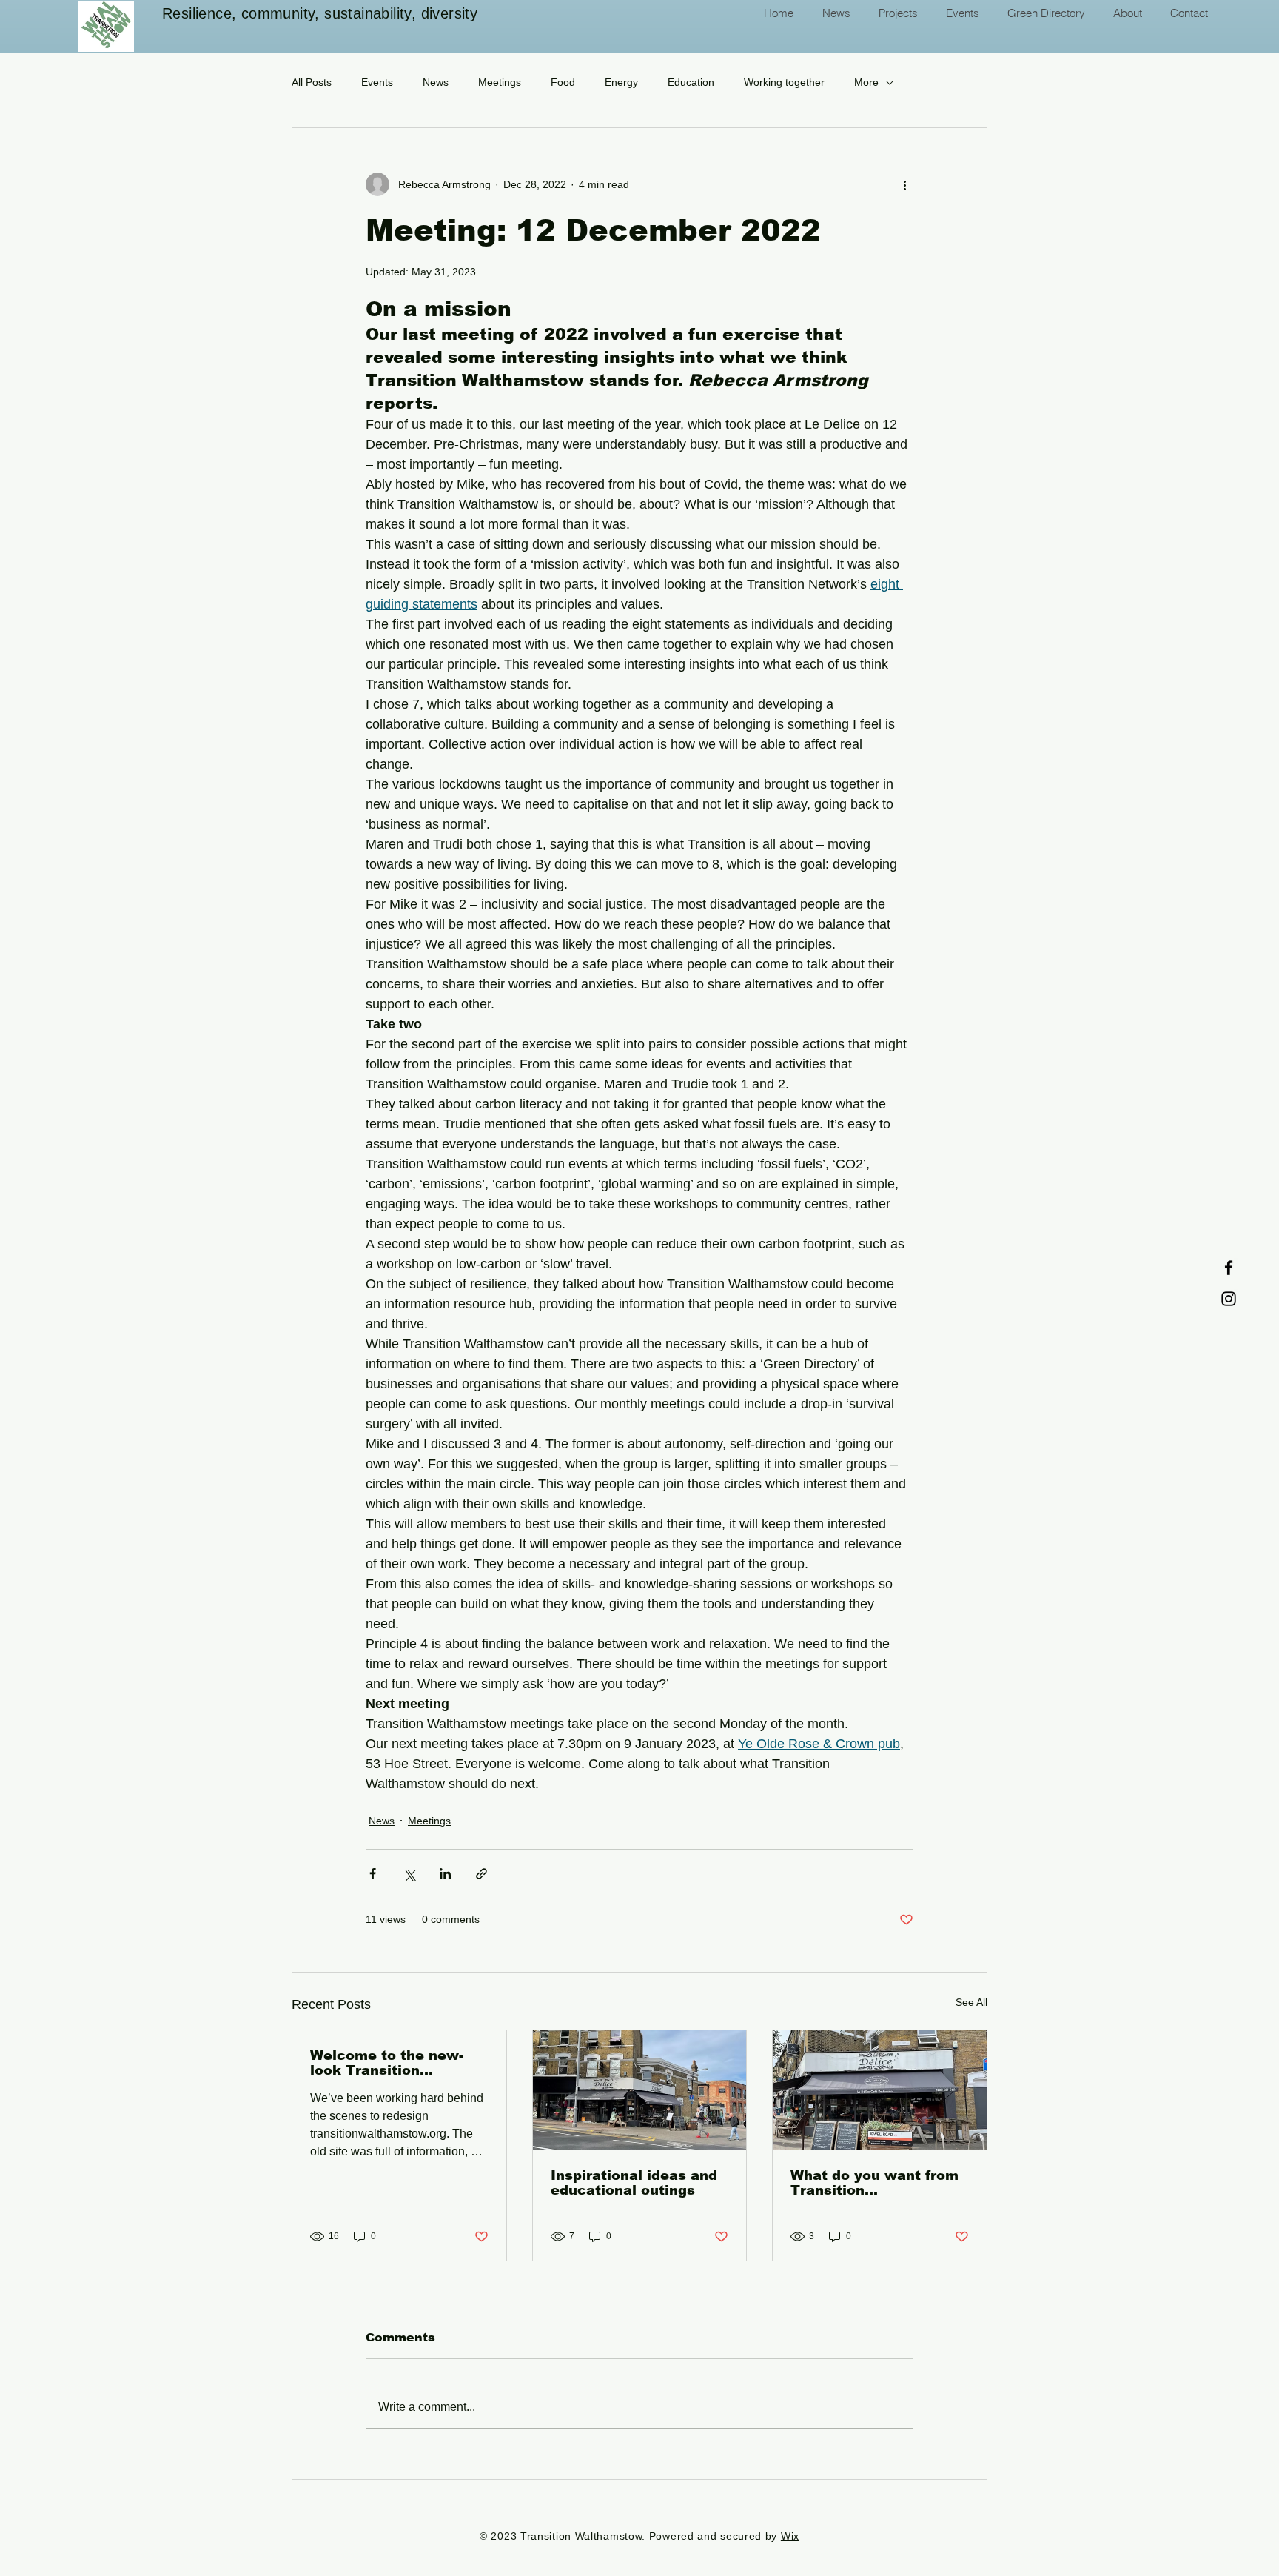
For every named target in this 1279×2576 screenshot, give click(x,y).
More (866, 82)
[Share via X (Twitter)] (409, 1874)
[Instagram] (1229, 1299)
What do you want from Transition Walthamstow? (875, 2183)
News (436, 82)
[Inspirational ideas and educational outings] (640, 2090)
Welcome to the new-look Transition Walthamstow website (391, 2063)
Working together (784, 82)
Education (691, 82)
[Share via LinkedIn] (445, 1874)
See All (971, 2002)
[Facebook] (1229, 1268)
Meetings (500, 82)
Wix (790, 2536)
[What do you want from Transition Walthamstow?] (880, 2090)
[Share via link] (481, 1874)
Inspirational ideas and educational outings (634, 2183)
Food (563, 82)
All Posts (312, 82)
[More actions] (904, 184)
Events (377, 82)
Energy (621, 82)
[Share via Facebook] (373, 1874)
